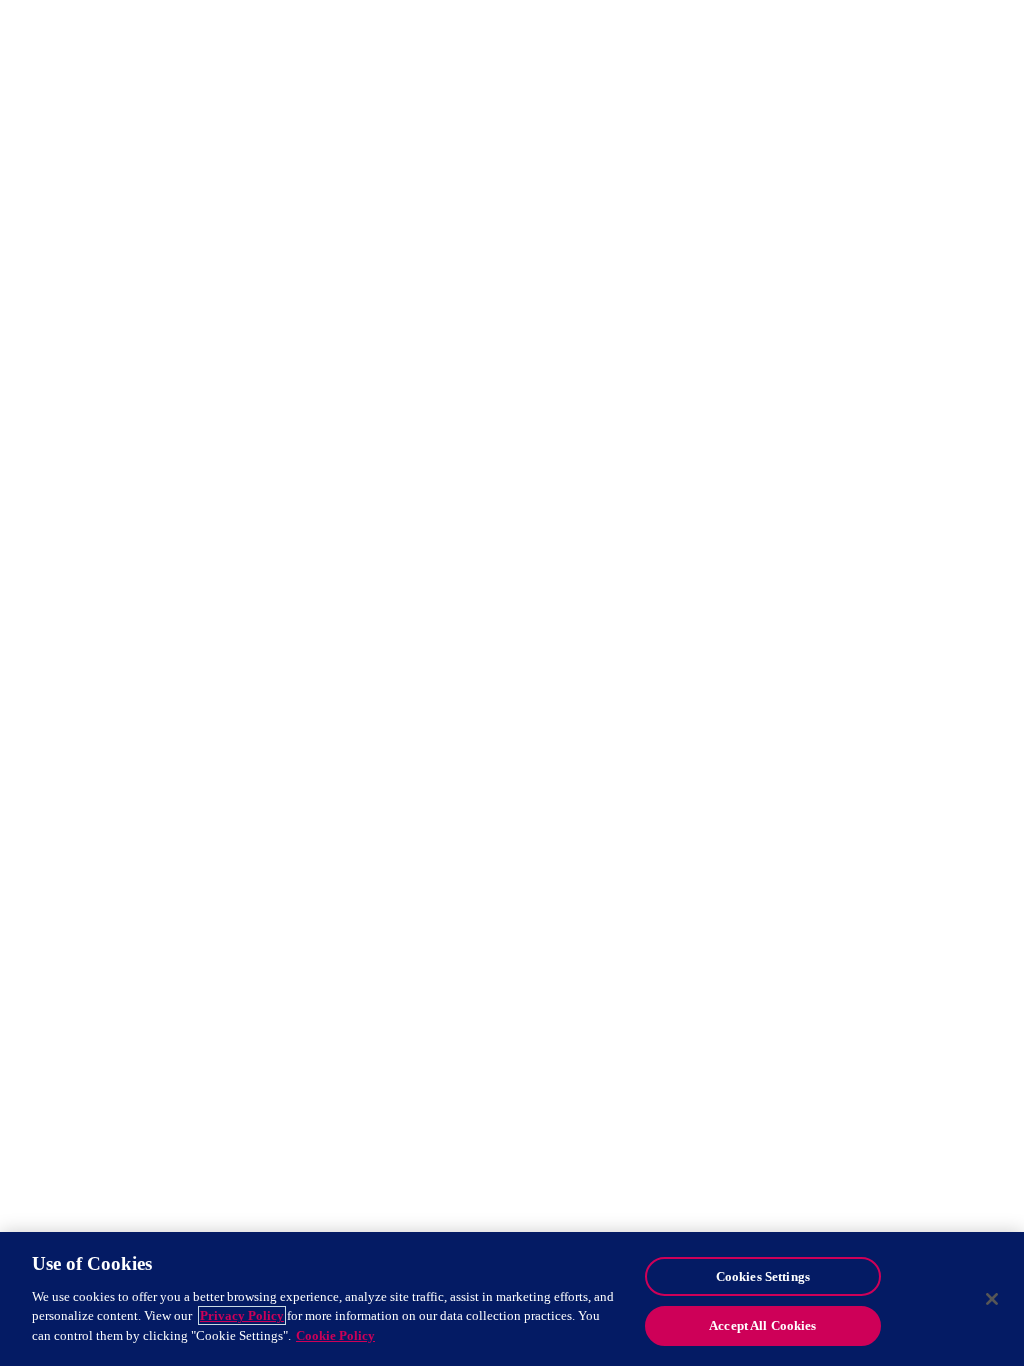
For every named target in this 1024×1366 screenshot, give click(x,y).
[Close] (992, 1299)
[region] (512, 1299)
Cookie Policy (335, 1335)
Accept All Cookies (762, 1325)
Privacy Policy (242, 1315)
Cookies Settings (763, 1276)
